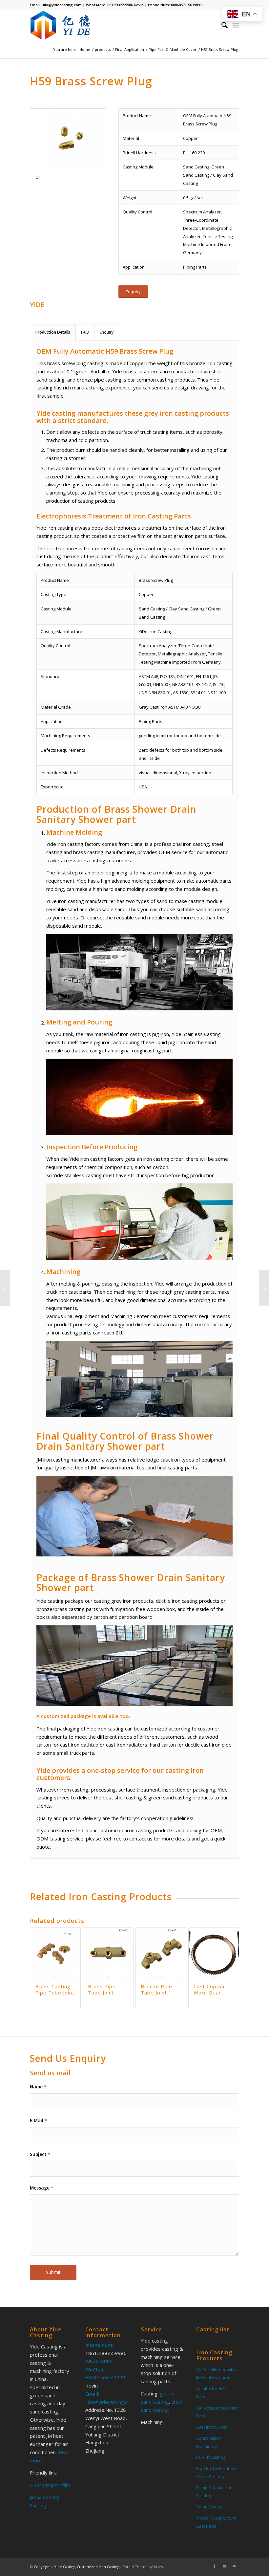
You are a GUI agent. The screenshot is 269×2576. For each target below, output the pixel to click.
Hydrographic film (50, 2485)
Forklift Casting (211, 2457)
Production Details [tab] (53, 332)
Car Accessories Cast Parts (217, 2412)
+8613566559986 (119, 5)
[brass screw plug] (68, 140)
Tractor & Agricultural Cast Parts (217, 2522)
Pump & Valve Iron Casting (214, 2492)
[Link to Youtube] (224, 2566)
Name (38, 2087)
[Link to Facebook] (215, 2566)
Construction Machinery (209, 2442)
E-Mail (39, 2120)
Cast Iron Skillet (211, 2427)
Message (42, 2188)
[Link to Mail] (234, 2566)
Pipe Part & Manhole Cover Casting (217, 2472)
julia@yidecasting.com (61, 5)
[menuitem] (221, 25)
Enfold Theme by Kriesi (143, 2567)
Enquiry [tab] (107, 332)
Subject (40, 2154)
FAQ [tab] (85, 332)
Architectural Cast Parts (214, 2393)
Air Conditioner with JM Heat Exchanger (216, 2374)
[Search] (221, 25)
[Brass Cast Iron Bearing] (5, 1288)
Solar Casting (209, 2507)
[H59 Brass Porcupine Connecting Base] (264, 1288)
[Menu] (236, 25)
